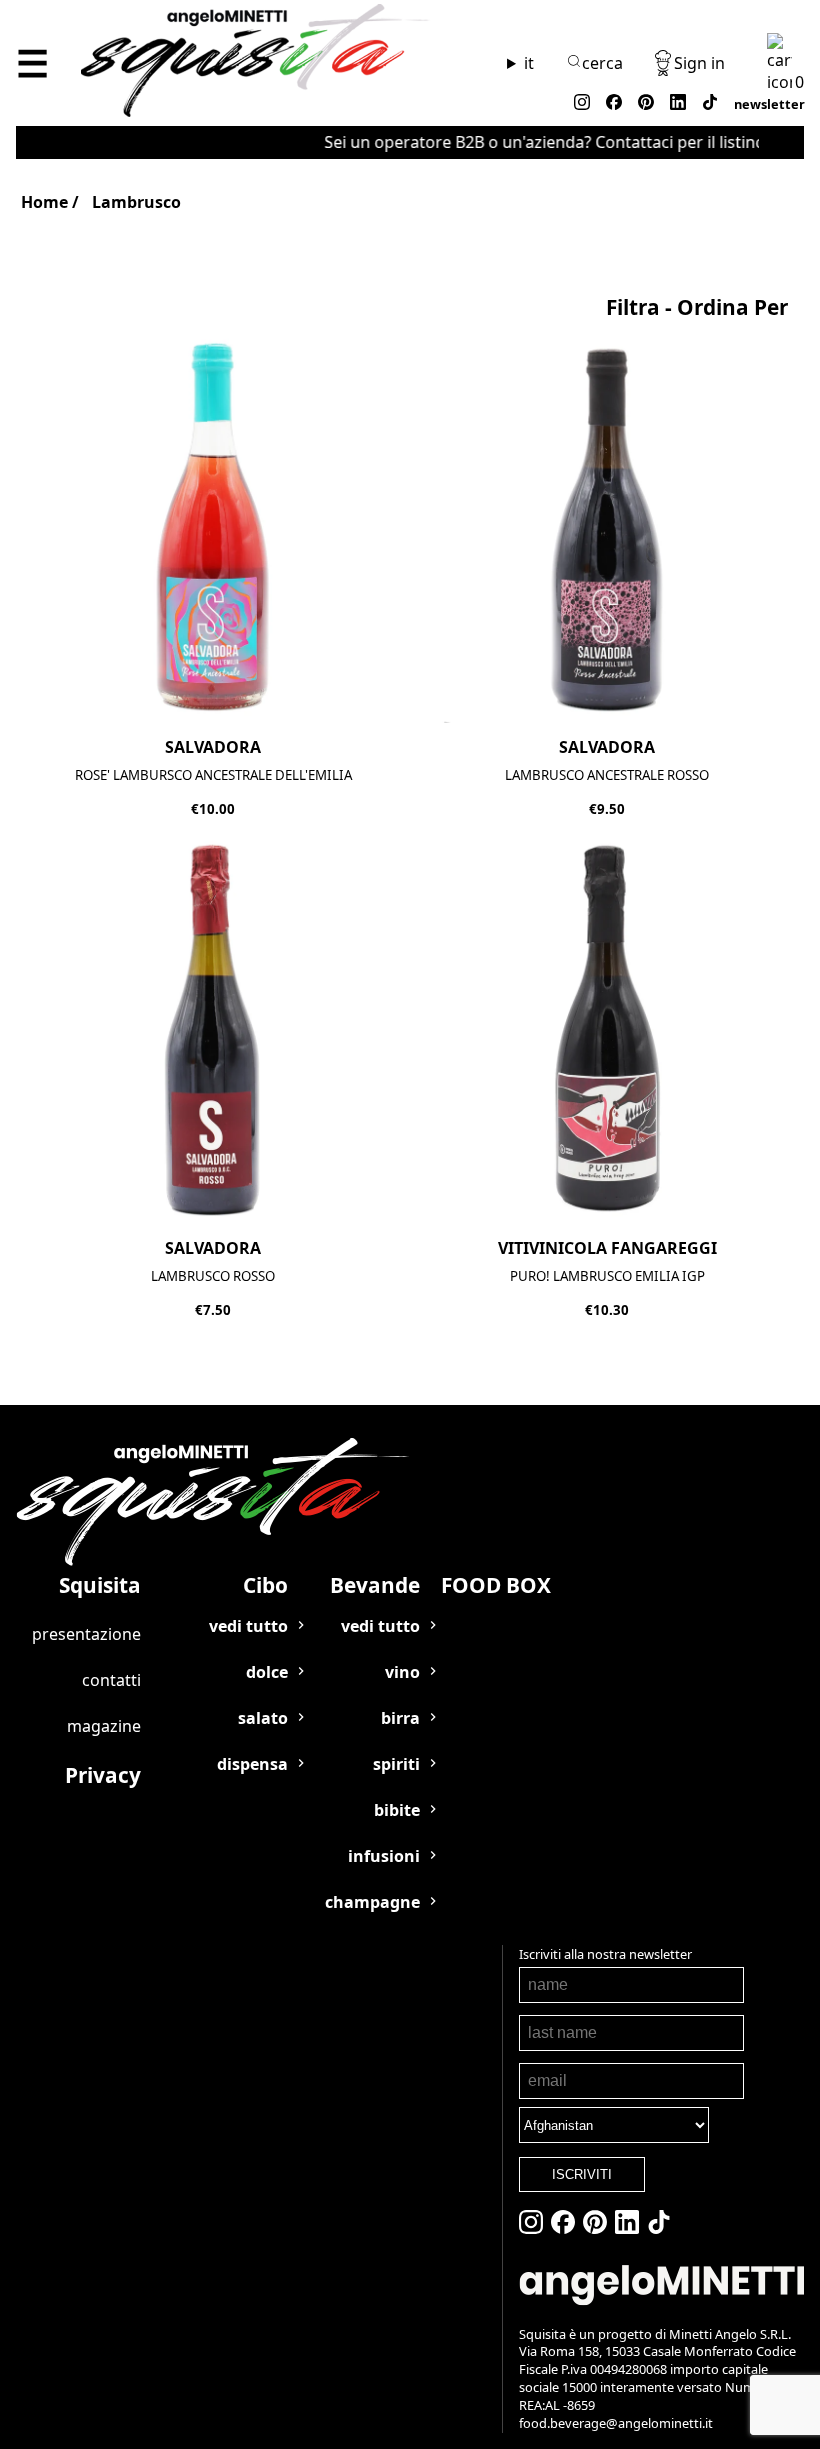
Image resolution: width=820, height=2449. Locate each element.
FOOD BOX (496, 1585)
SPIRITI (396, 1764)
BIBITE (397, 1810)
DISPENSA (252, 1764)
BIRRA (400, 1718)
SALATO (263, 1718)
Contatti (111, 1680)
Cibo (265, 1585)
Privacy (103, 1775)
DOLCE (267, 1672)
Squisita (100, 1585)
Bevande (375, 1585)
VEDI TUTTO (248, 1626)
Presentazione (86, 1634)
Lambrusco (136, 202)
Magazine (104, 1726)
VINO (402, 1672)
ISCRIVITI (582, 2174)
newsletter (769, 104)
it (529, 63)
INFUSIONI (384, 1856)
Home (44, 202)
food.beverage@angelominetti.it (616, 2423)
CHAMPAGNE (372, 1902)
